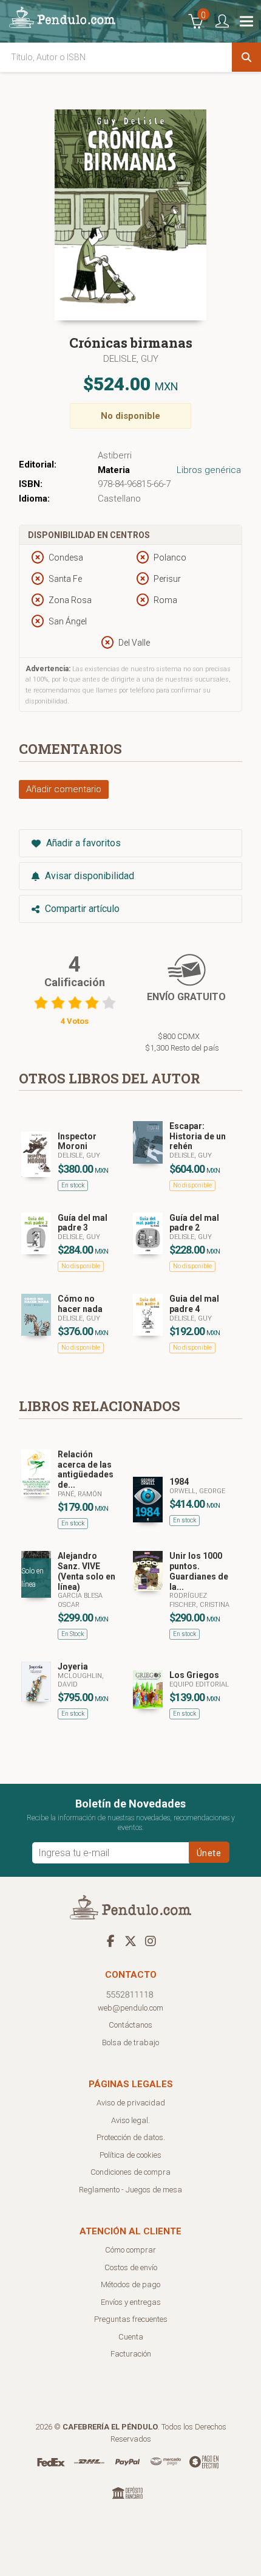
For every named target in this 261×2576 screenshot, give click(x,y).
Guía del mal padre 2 (194, 1223)
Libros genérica (209, 470)
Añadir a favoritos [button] (82, 843)
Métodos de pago (130, 2284)
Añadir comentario (64, 789)
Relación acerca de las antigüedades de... (86, 1469)
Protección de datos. (131, 2137)
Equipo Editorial (199, 1684)
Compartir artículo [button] (81, 909)
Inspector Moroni (77, 1141)
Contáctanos (130, 2025)
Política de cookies (130, 2155)
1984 (179, 1482)
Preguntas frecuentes (131, 2319)
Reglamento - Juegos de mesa (130, 2190)
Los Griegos (194, 1675)
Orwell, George (197, 1491)
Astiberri (115, 455)
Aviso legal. (130, 2120)
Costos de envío (131, 2267)
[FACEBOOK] (110, 1941)
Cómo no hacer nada (80, 1304)
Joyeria (73, 1666)
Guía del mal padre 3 (83, 1223)
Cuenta (131, 2337)
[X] (130, 1941)
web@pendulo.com (130, 2008)
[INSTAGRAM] (151, 1941)
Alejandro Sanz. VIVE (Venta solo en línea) (86, 1571)
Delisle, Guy (131, 359)
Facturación (131, 2354)
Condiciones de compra (130, 2172)
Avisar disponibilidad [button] (88, 876)
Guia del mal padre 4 (194, 1304)
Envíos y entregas (131, 2302)
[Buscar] (246, 57)
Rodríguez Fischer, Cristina (199, 1600)
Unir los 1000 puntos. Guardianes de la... (199, 1571)
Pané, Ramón (80, 1494)
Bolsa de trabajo (130, 2042)
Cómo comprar (130, 2250)
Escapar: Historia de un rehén (198, 1136)
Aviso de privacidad (131, 2103)
